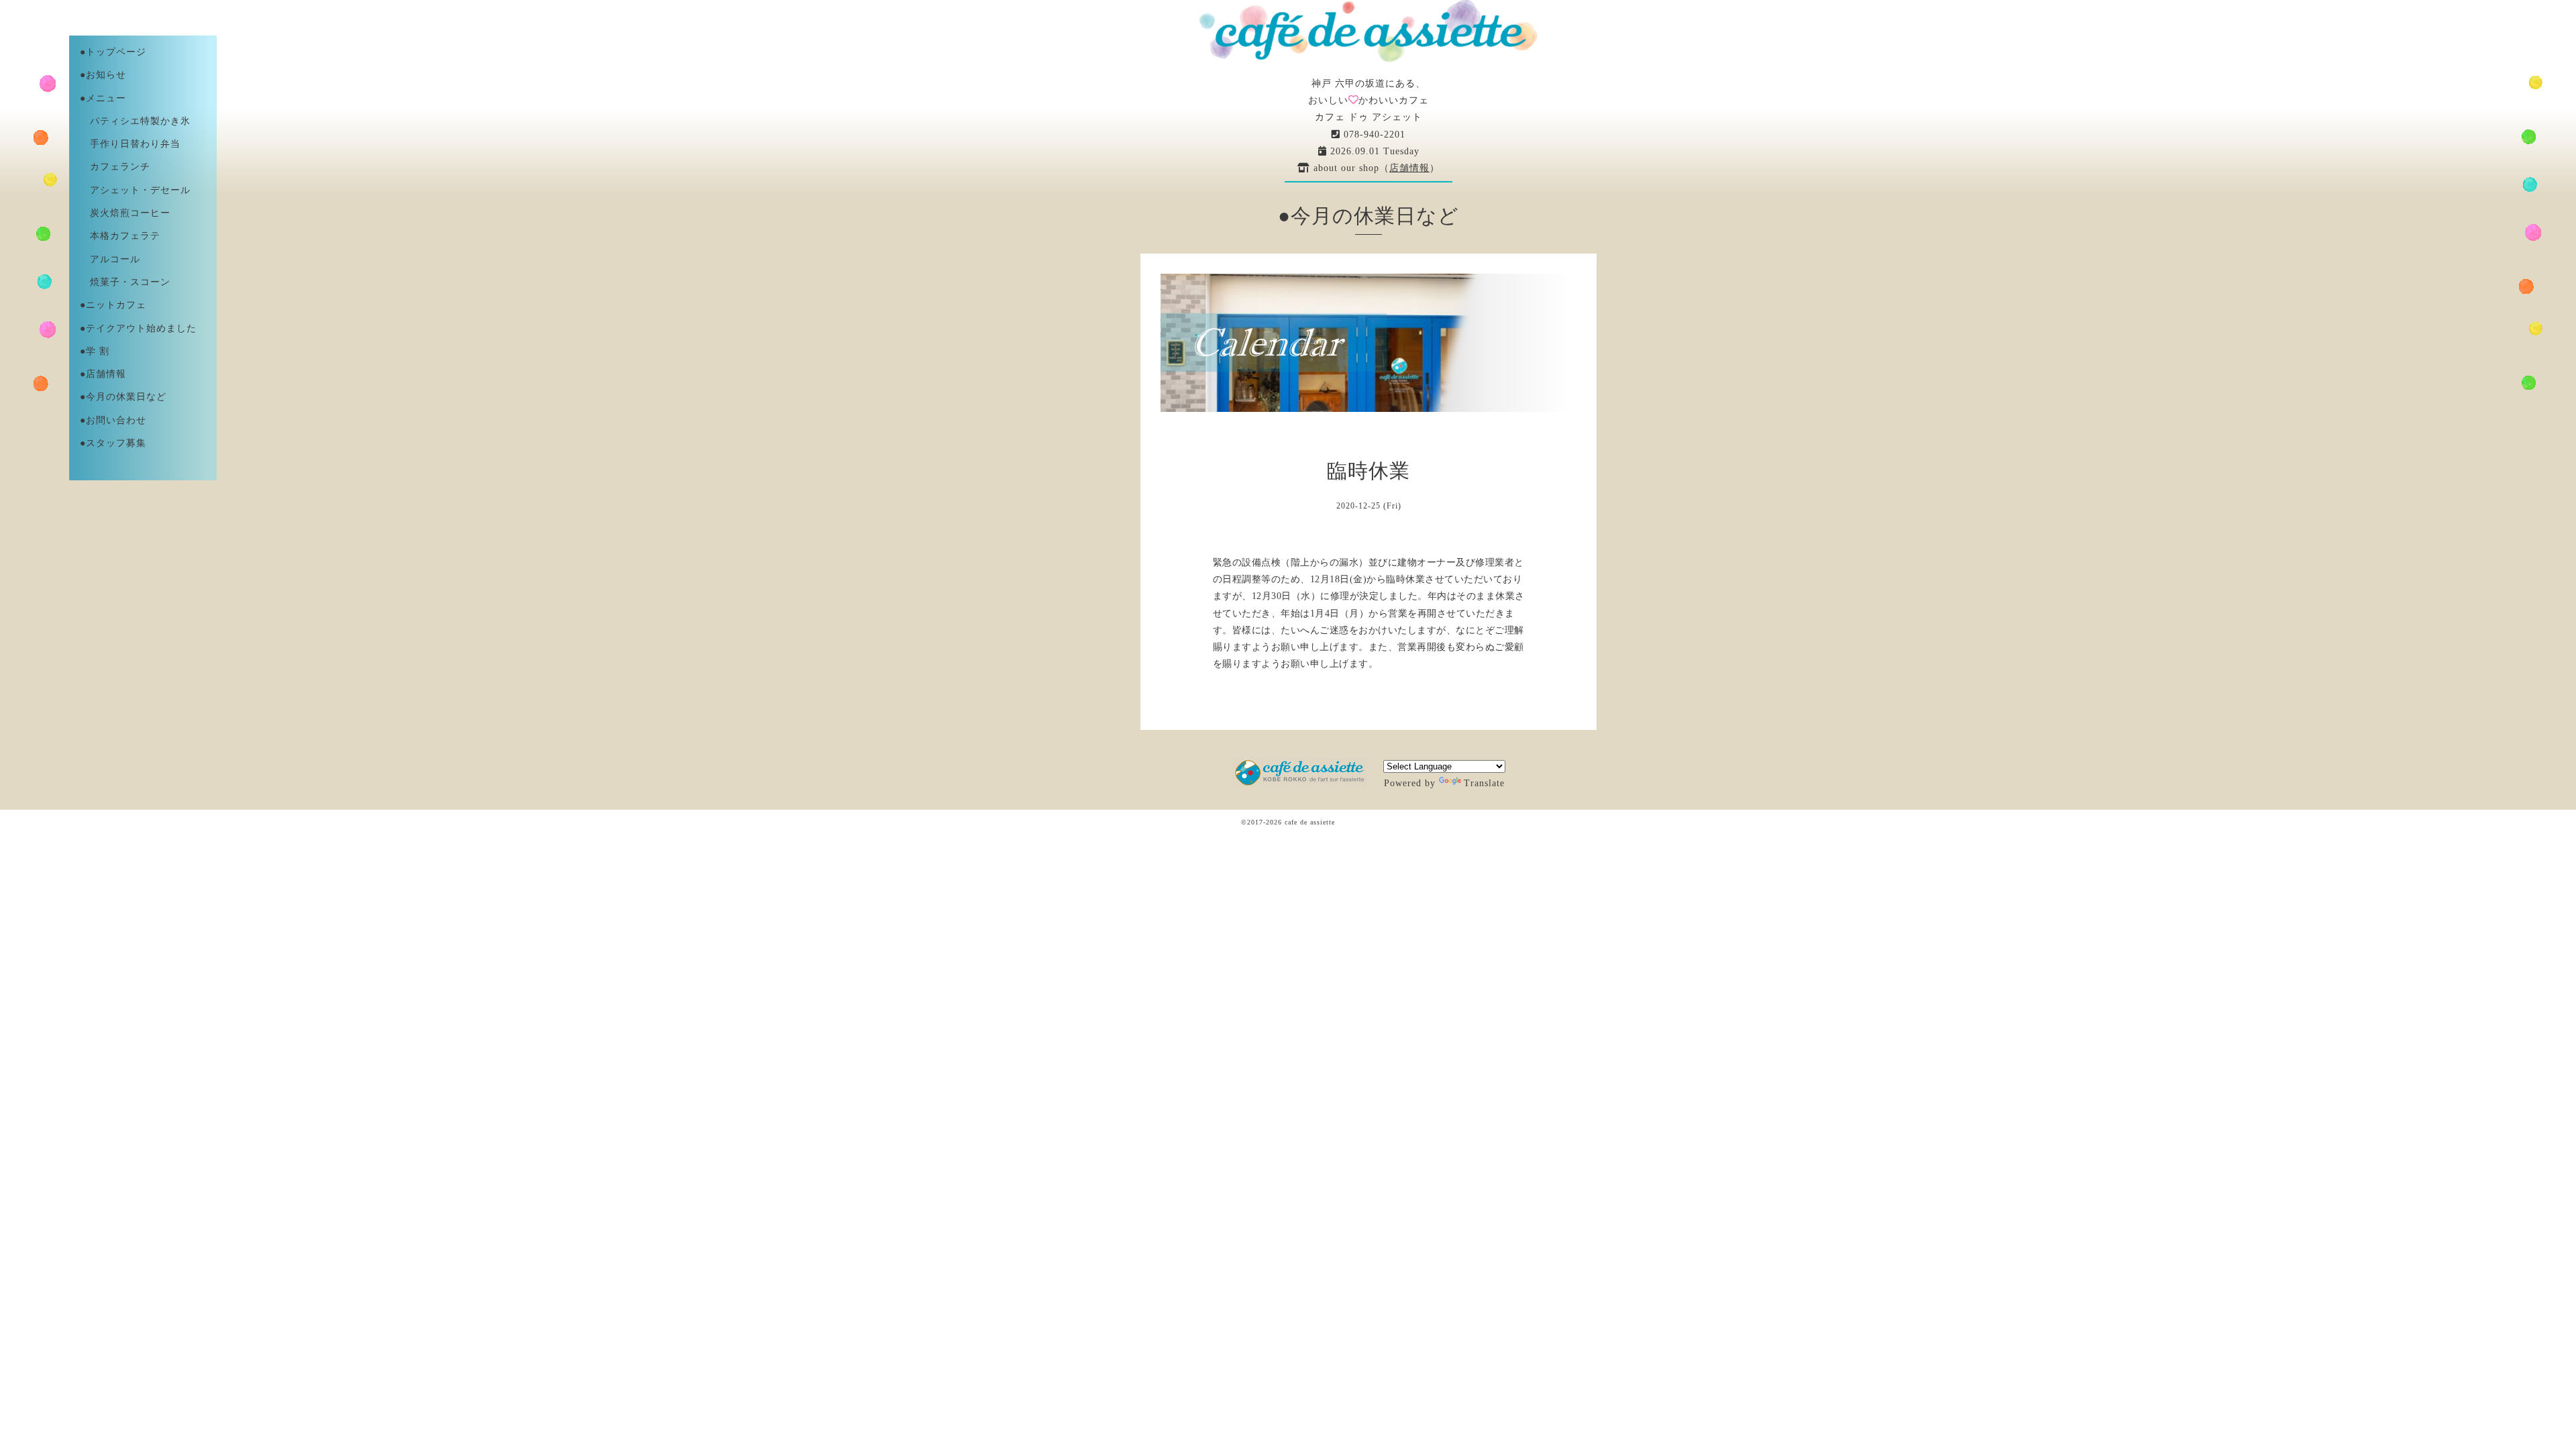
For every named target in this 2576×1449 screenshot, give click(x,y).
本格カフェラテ (120, 236)
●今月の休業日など (123, 397)
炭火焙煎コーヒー (125, 213)
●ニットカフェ (113, 305)
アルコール (110, 259)
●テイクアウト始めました (138, 328)
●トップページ (113, 52)
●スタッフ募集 (113, 443)
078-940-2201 (1373, 135)
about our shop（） (1375, 168)
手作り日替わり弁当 (130, 144)
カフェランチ (115, 167)
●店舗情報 (103, 374)
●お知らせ (103, 75)
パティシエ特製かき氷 (135, 121)
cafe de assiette (1310, 822)
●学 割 (95, 351)
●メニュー (103, 98)
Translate (1484, 783)
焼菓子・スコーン (125, 282)
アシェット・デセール (135, 190)
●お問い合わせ (113, 420)
